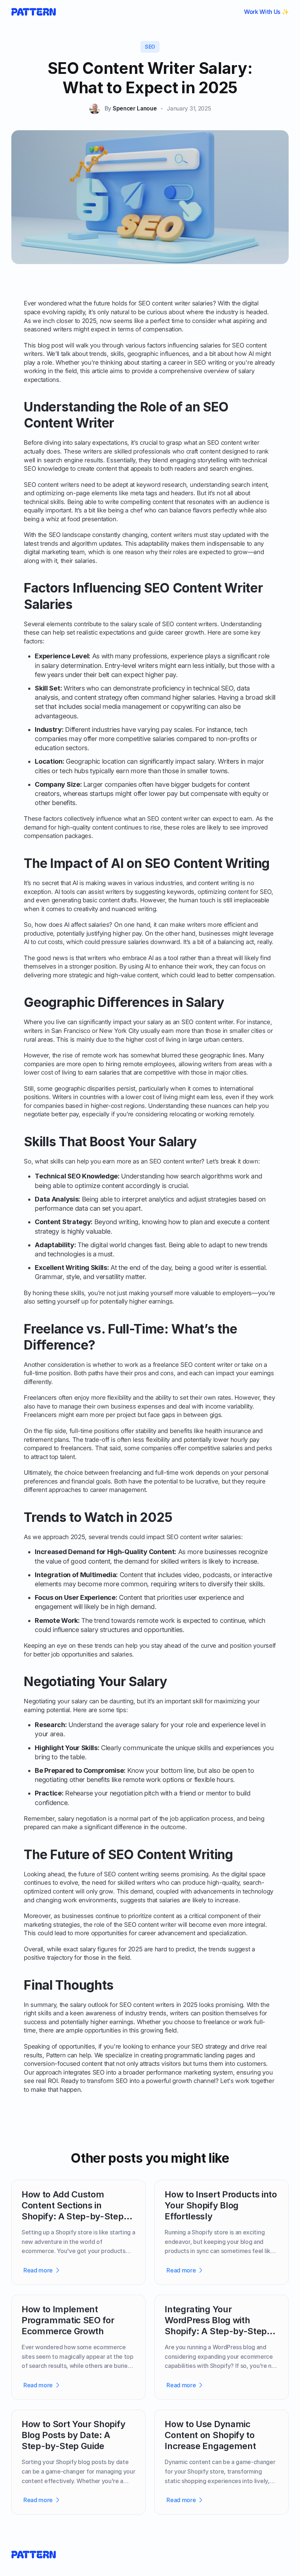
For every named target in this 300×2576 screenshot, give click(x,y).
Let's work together (247, 2081)
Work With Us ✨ (267, 12)
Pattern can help (69, 2055)
